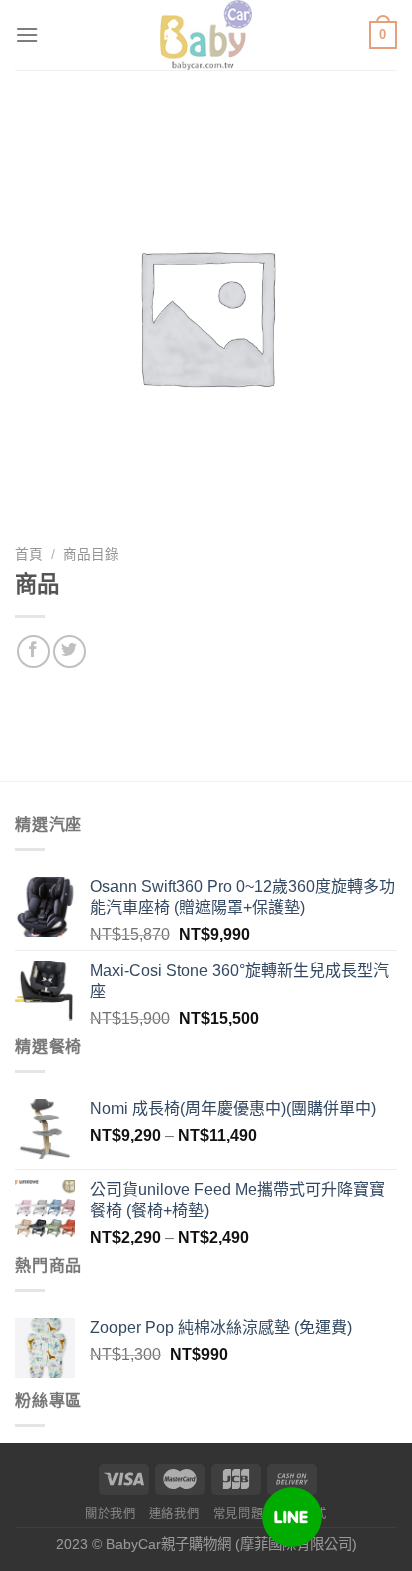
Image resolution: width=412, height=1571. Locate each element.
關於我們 (110, 1514)
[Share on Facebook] (33, 651)
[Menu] (27, 34)
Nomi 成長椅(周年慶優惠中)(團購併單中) (233, 1108)
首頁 (29, 554)
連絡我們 (174, 1514)
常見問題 (238, 1514)
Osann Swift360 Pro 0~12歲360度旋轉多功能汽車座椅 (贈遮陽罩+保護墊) (242, 897)
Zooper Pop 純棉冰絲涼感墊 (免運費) (221, 1327)
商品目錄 (91, 554)
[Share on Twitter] (69, 651)
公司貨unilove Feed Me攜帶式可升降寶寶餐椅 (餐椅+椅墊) (237, 1200)
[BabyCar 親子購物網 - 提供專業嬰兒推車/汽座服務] (206, 35)
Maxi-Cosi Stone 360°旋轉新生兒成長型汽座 (239, 981)
